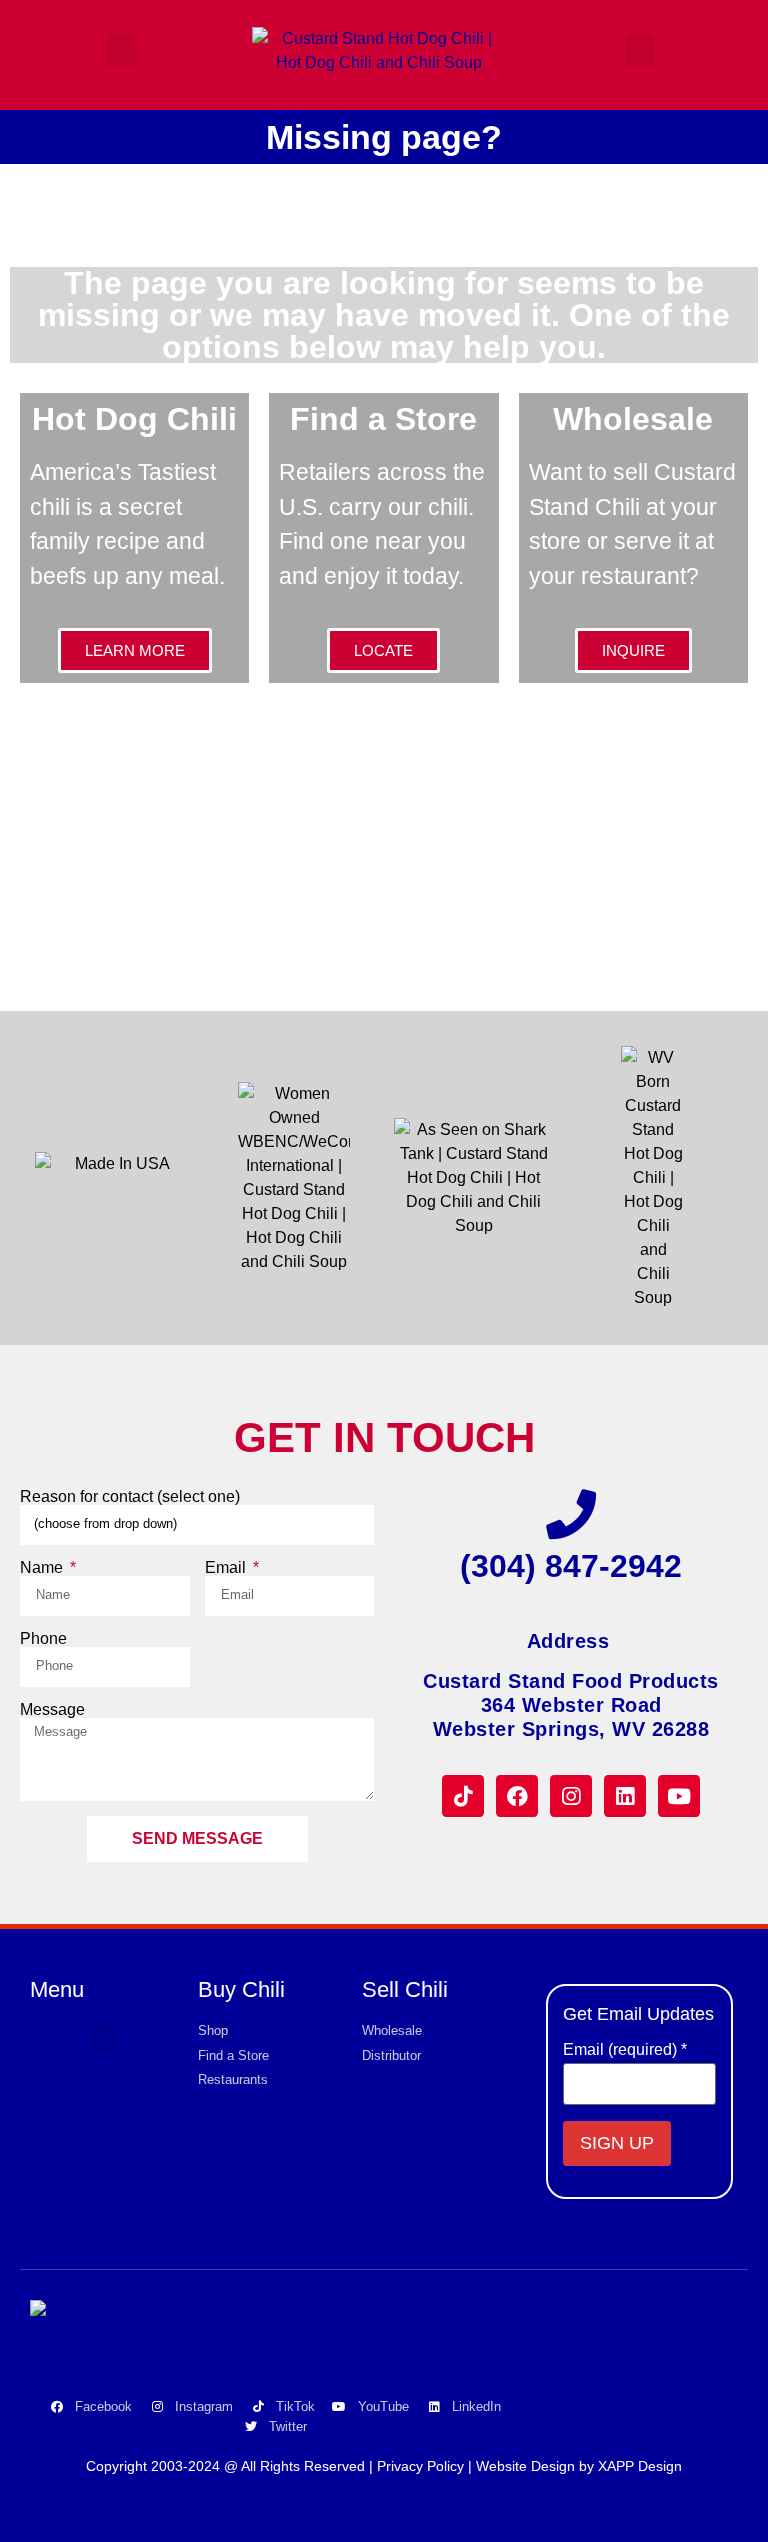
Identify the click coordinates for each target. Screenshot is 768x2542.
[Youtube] (679, 1796)
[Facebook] (517, 1796)
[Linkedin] (625, 1796)
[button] (121, 50)
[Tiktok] (463, 1796)
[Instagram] (571, 1796)
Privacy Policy (420, 2466)
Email (227, 1568)
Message (52, 1710)
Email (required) (625, 2050)
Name (43, 1568)
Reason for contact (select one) (130, 1497)
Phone (43, 1639)
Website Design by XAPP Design (579, 2466)
